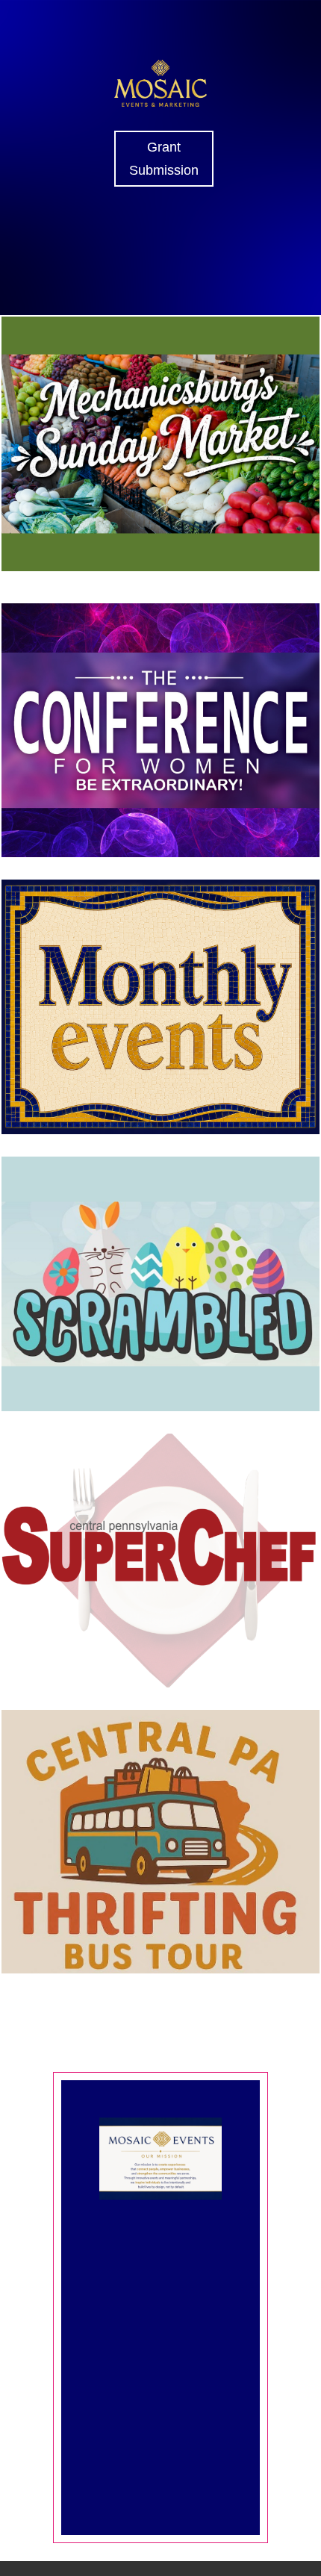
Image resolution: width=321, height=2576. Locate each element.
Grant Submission (164, 159)
